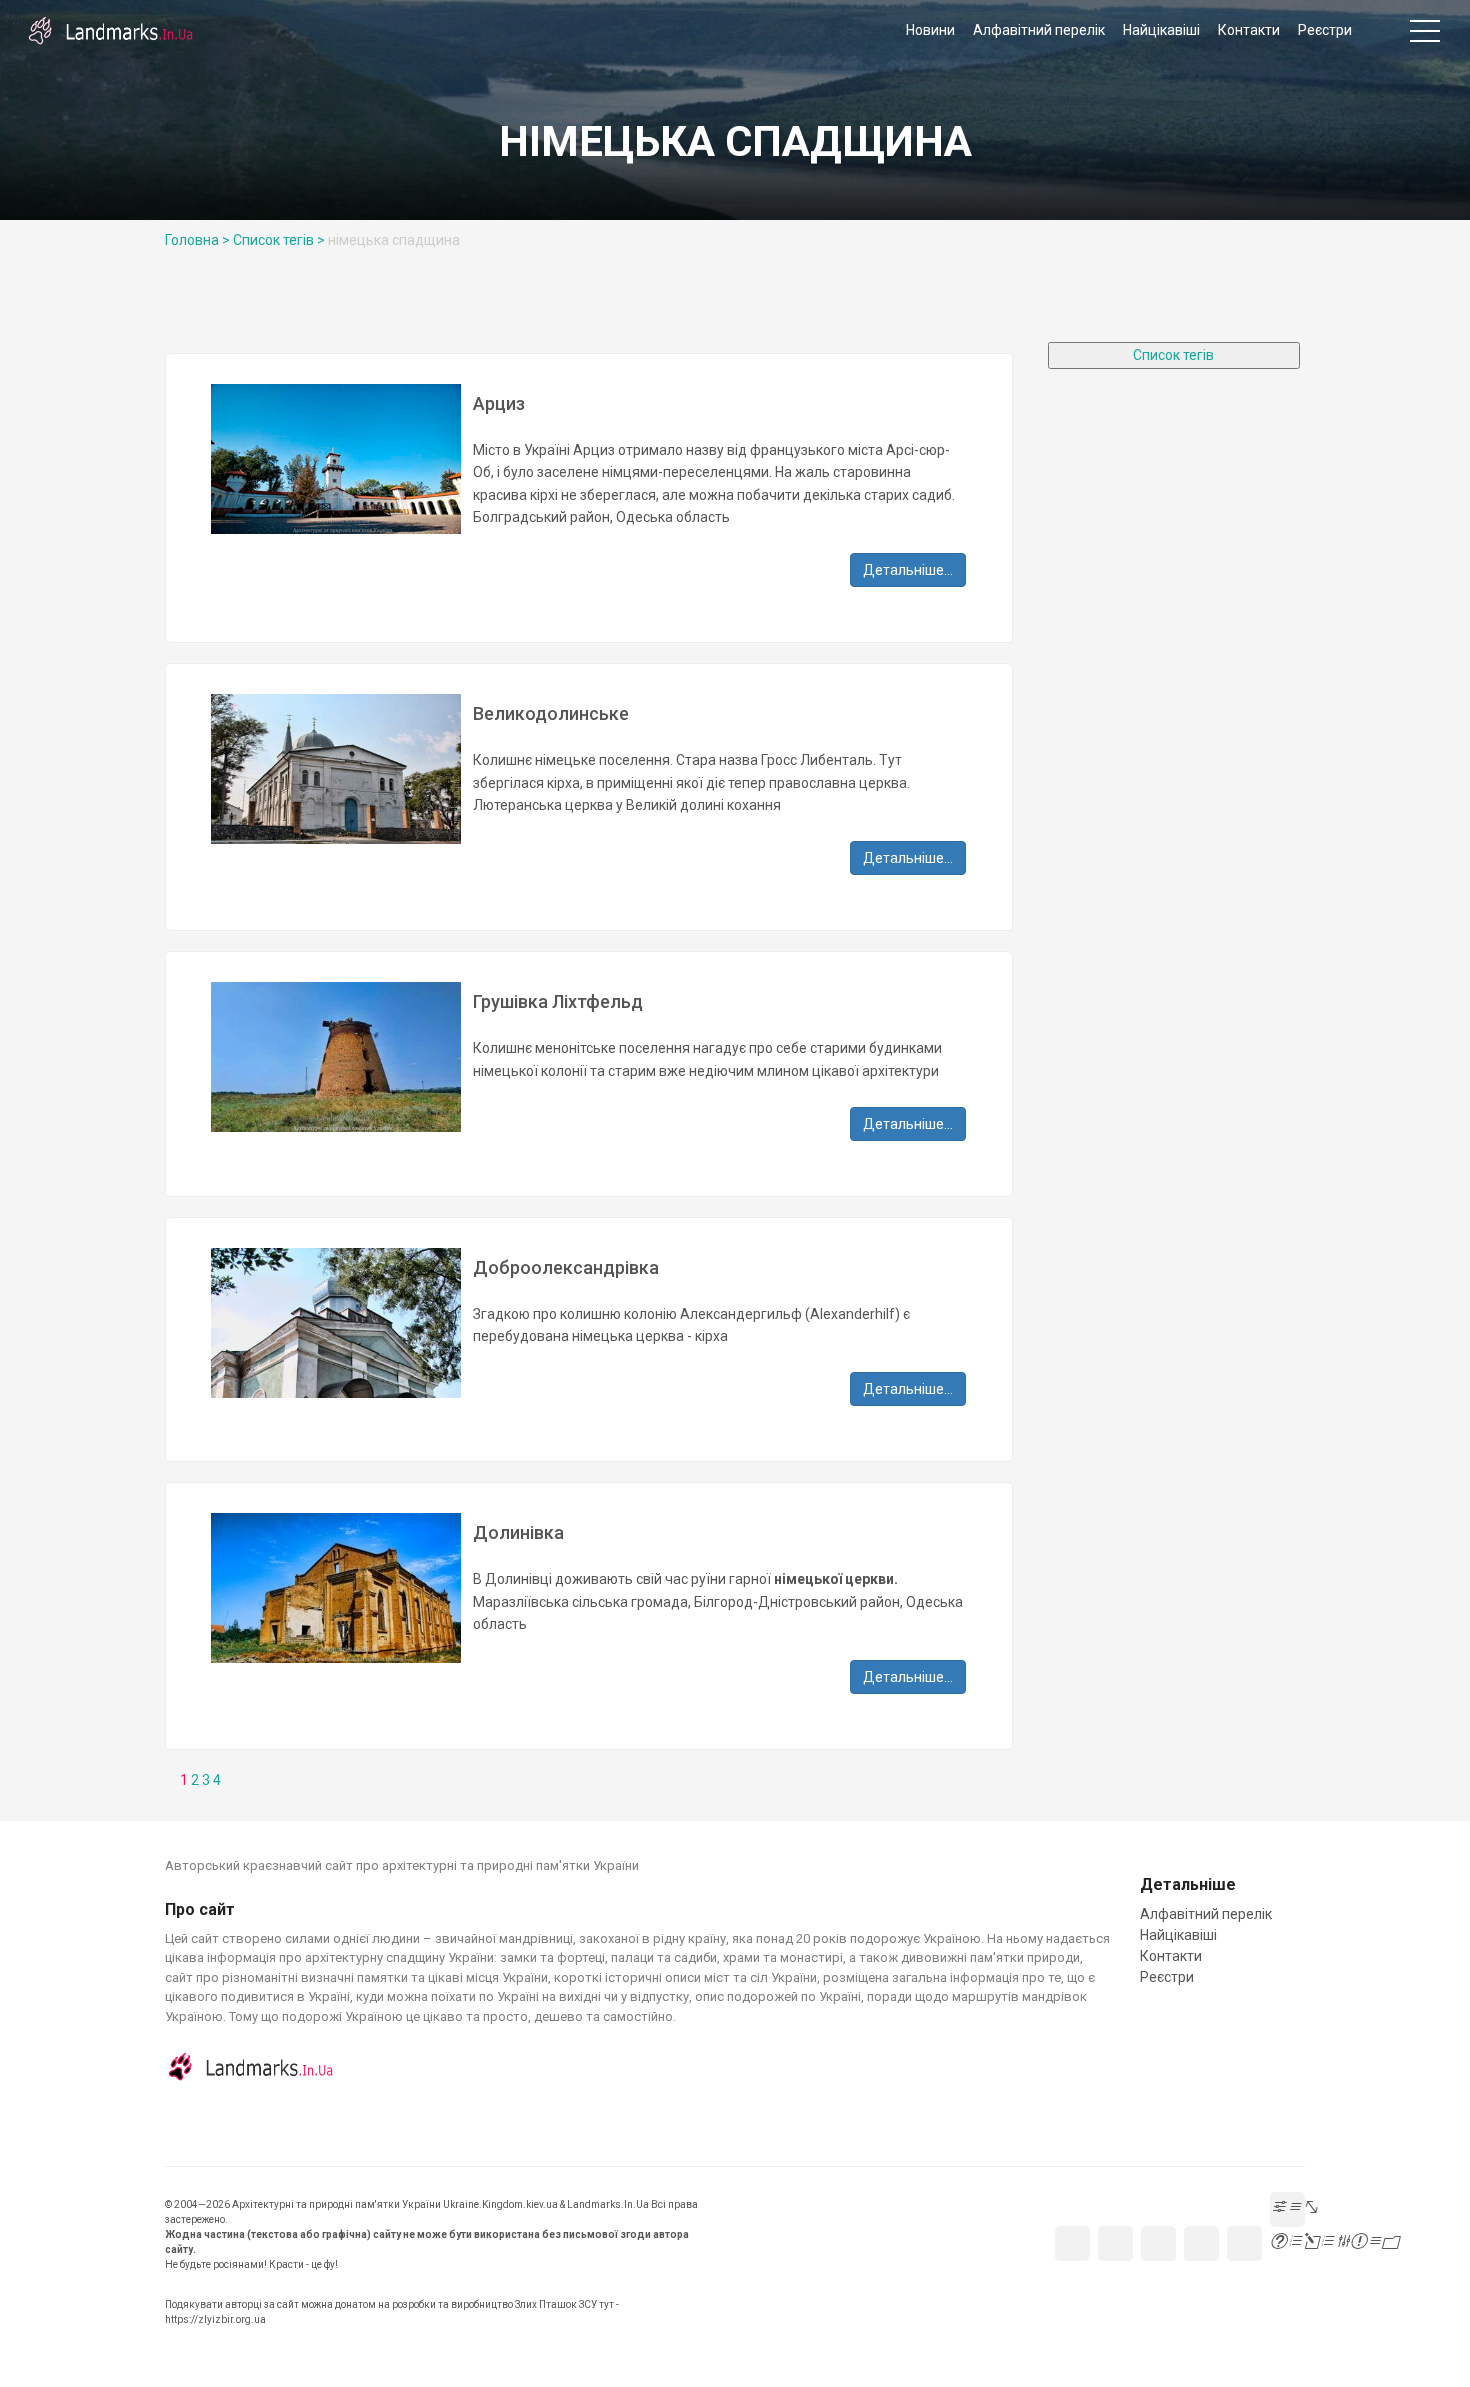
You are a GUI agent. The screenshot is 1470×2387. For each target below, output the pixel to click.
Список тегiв (1173, 355)
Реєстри (1325, 30)
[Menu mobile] (1425, 35)
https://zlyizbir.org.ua (215, 2319)
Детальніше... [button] (908, 570)
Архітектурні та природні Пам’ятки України (110, 30)
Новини (930, 30)
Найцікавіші (1161, 30)
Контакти (1249, 30)
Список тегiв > (279, 240)
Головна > (197, 240)
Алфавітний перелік (1039, 30)
